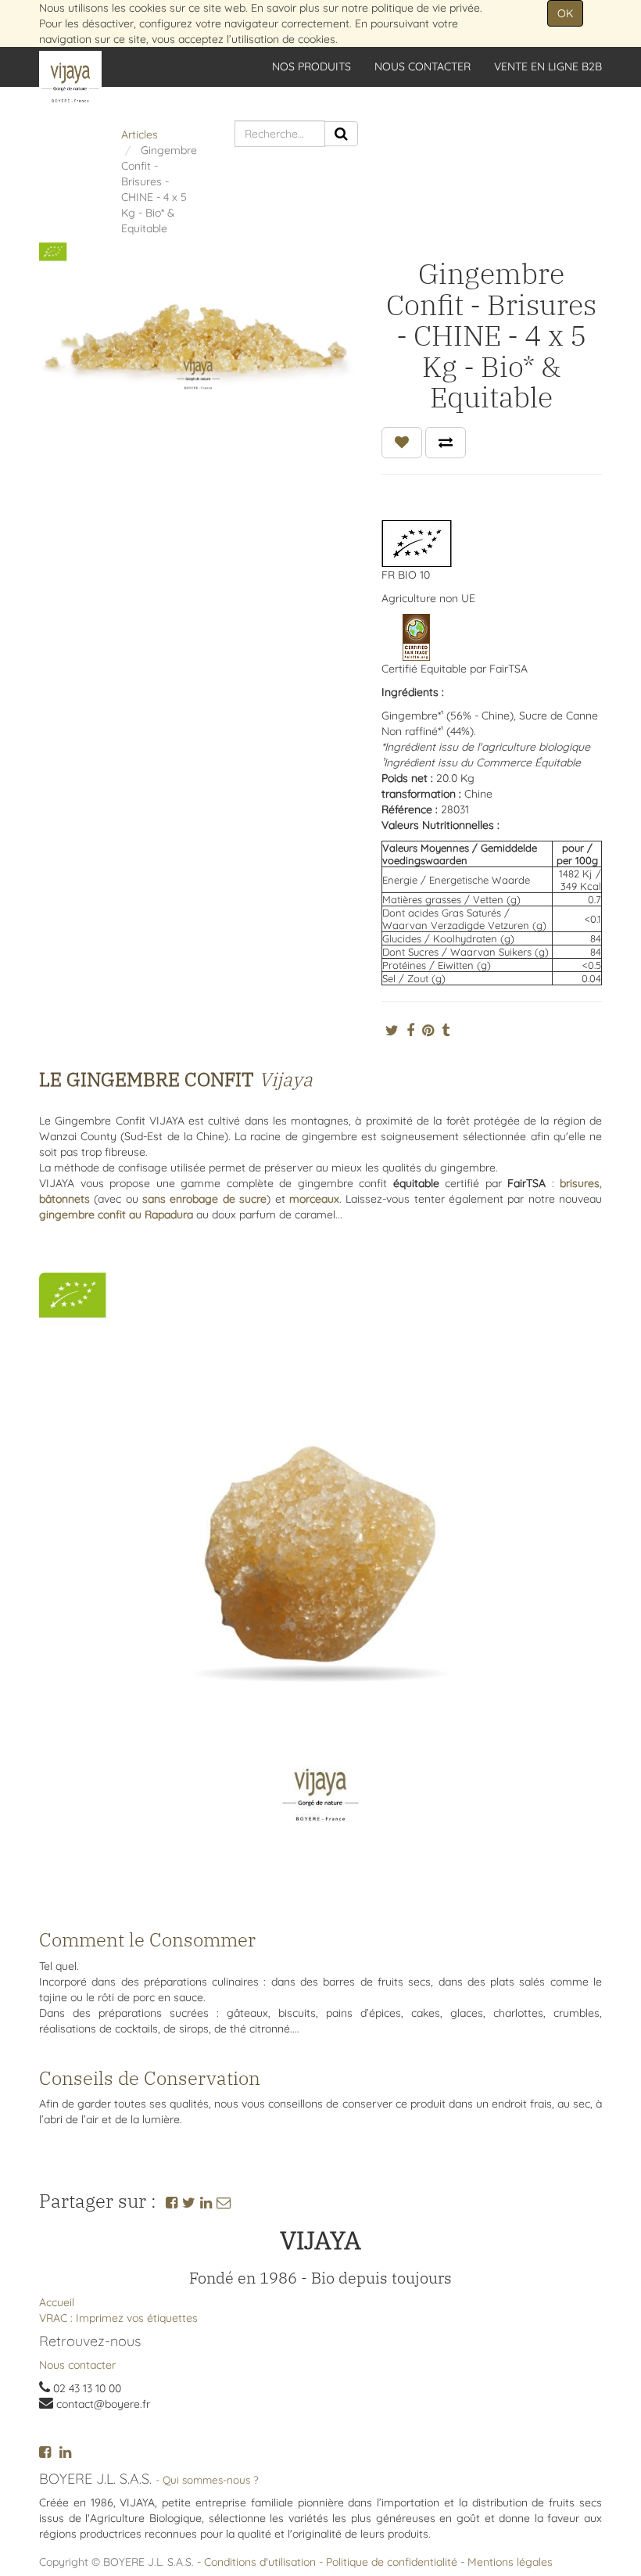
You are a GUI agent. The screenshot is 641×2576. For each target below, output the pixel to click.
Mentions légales (510, 2562)
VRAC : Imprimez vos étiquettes (118, 2318)
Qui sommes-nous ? (211, 2479)
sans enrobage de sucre (204, 1199)
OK (565, 13)
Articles (140, 135)
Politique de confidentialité (392, 2562)
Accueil (57, 2302)
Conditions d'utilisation (260, 2562)
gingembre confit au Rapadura (116, 1214)
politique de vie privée (426, 8)
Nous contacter (77, 2365)
